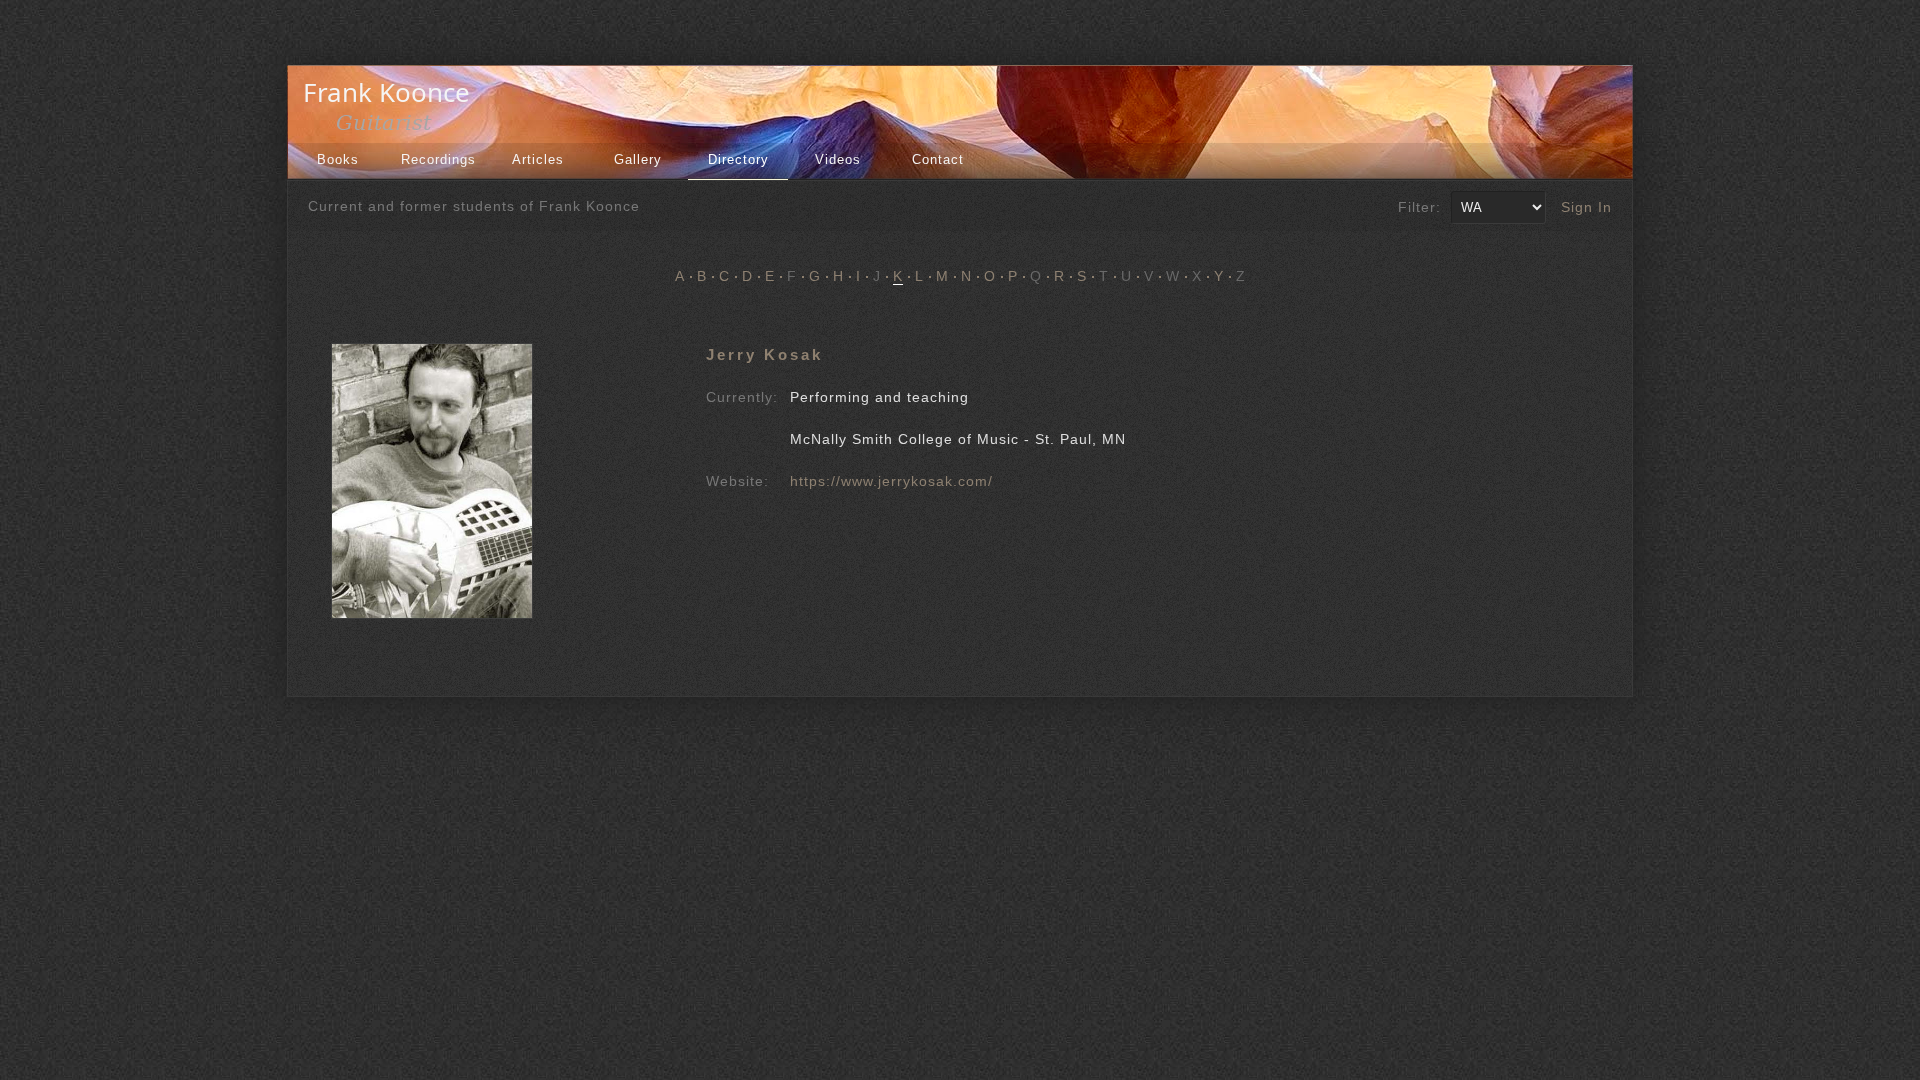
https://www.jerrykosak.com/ (891, 481)
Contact (938, 159)
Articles (538, 159)
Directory (738, 159)
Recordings (438, 159)
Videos (838, 159)
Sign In (1586, 207)
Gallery (638, 159)
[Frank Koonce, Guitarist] (392, 128)
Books (338, 159)
